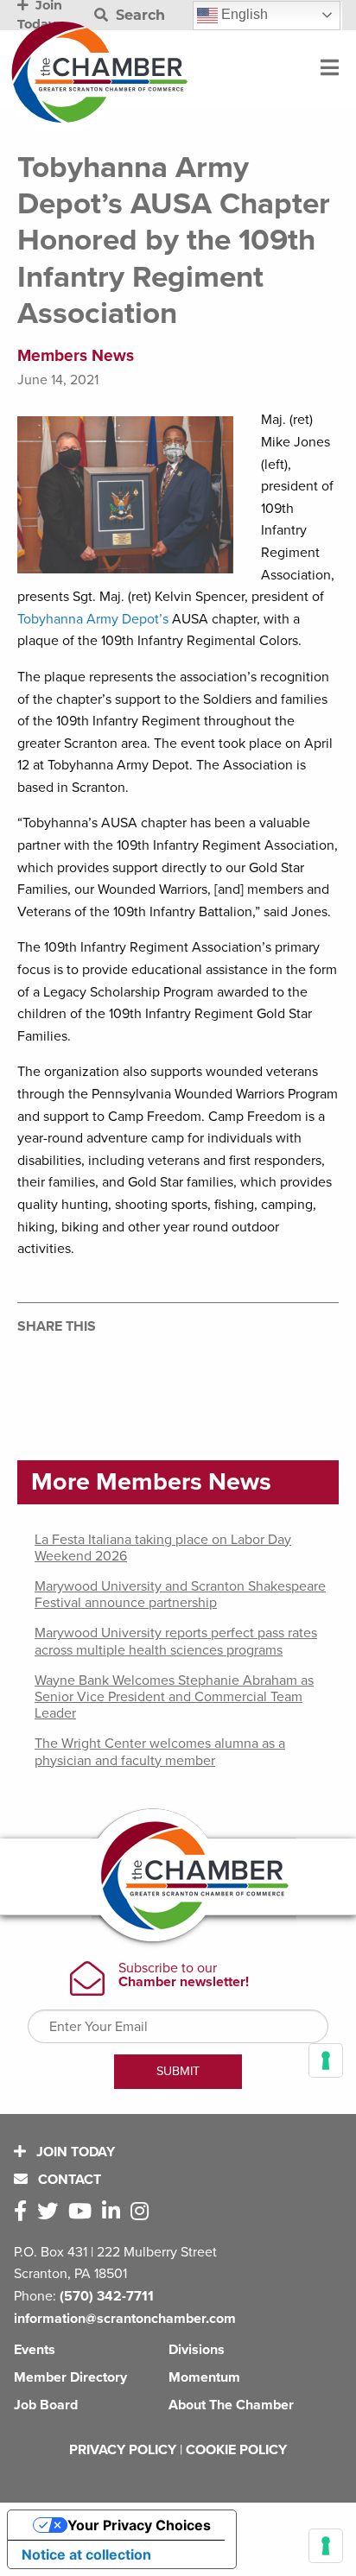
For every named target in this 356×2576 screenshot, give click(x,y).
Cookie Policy (236, 2450)
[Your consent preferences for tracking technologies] (326, 2546)
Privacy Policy (123, 2450)
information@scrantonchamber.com (125, 2319)
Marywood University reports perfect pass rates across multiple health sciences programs (176, 1641)
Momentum (204, 2377)
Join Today (74, 2152)
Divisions (197, 2350)
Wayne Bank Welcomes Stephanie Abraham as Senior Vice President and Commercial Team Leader (174, 1697)
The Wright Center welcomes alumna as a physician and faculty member (160, 1752)
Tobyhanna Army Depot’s (95, 619)
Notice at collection (86, 2554)
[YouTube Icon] (83, 2212)
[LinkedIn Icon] (114, 2212)
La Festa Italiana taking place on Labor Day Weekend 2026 (163, 1548)
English (243, 14)
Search (138, 15)
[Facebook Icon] (24, 2212)
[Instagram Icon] (143, 2212)
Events (35, 2350)
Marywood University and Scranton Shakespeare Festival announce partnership (180, 1595)
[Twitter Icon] (51, 2212)
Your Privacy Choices (139, 2525)
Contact (68, 2180)
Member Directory (70, 2377)
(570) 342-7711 (107, 2296)
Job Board (46, 2405)
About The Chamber (231, 2405)
